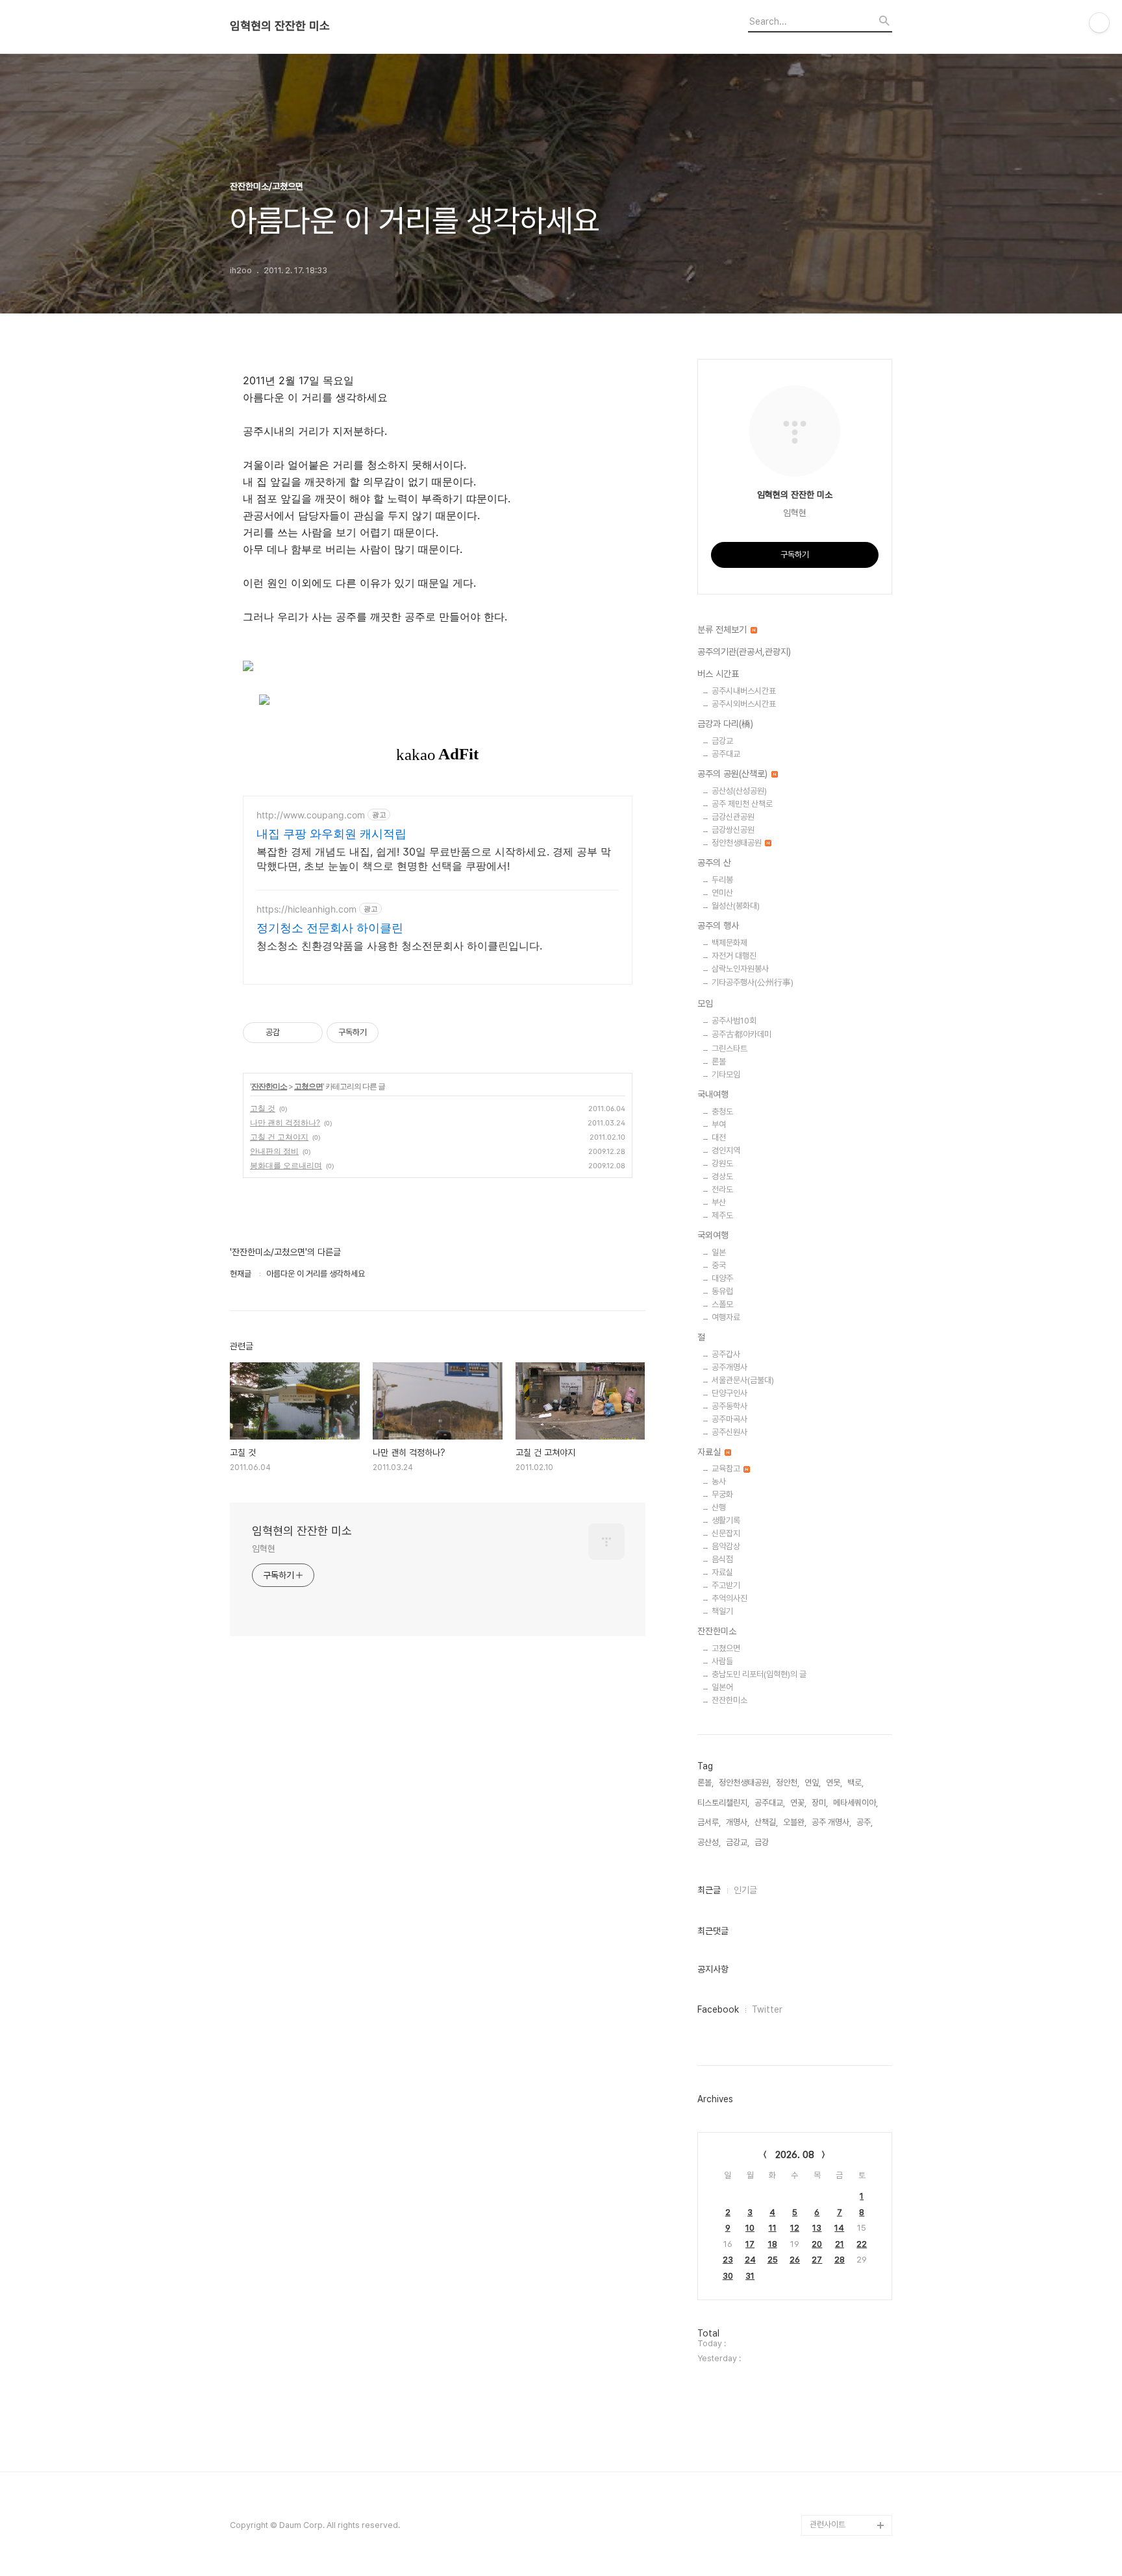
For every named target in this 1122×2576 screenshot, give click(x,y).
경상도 (722, 1176)
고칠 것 (263, 1108)
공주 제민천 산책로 (742, 804)
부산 (719, 1202)
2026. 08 (795, 2155)
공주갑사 (726, 1354)
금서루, (709, 1822)
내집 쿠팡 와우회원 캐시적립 (331, 834)
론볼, (705, 1783)
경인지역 (726, 1150)
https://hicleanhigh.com (306, 909)
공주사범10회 (734, 1021)
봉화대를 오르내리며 (286, 1165)
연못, (834, 1783)
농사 (719, 1481)
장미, (820, 1803)
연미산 (722, 893)
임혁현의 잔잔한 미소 (280, 26)
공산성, (709, 1842)
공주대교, (770, 1803)
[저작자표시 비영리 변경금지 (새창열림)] (396, 1033)
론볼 (719, 1061)
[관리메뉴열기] (1099, 23)
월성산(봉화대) (736, 906)
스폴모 (722, 1304)
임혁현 (264, 1549)
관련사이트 (828, 2524)
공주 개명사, (831, 1822)
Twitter (767, 2009)
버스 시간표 (718, 674)
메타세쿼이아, (855, 1803)
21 (840, 2244)
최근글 (709, 1890)
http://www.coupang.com (311, 815)
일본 (719, 1252)
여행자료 (726, 1317)
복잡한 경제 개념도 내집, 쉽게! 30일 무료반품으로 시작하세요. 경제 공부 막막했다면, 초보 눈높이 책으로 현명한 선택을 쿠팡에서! (434, 859)
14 (839, 2228)
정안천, (788, 1783)
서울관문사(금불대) (743, 1380)
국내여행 (713, 1094)
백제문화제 (729, 943)
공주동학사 (729, 1406)
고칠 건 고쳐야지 (279, 1137)
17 (750, 2244)
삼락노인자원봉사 (740, 969)
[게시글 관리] (308, 1033)
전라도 (722, 1189)
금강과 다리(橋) (725, 724)
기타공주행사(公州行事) (753, 982)
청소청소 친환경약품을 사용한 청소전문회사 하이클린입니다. (399, 946)
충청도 (722, 1111)
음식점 (722, 1559)
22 (862, 2244)
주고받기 (726, 1585)
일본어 (722, 1687)
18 (773, 2244)
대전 (719, 1137)
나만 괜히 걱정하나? (285, 1122)
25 (773, 2260)
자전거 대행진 (734, 956)
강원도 (722, 1163)
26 (795, 2260)
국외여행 (713, 1235)
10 (750, 2228)
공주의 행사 (718, 926)
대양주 (722, 1278)
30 (728, 2276)
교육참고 (727, 1468)
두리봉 (722, 880)
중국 (719, 1265)
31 (750, 2276)
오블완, (795, 1822)
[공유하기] (292, 1033)
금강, (763, 1842)
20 (817, 2244)
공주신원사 (729, 1432)
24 (750, 2260)
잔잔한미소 (269, 1086)
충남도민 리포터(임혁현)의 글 (759, 1674)
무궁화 (722, 1494)
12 (795, 2228)
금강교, (738, 1842)
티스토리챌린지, (723, 1803)
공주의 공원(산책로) (734, 774)
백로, (855, 1783)
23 (728, 2260)
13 (817, 2228)
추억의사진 (729, 1598)
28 (840, 2260)
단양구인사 (729, 1393)
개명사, (738, 1822)
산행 (719, 1507)
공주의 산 (714, 863)
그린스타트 (729, 1049)
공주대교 (726, 754)
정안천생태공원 (738, 843)
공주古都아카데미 (742, 1034)
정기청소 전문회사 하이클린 (330, 928)
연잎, (813, 1783)
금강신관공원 (733, 817)
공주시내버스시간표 (744, 691)
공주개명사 (729, 1367)
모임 (705, 1003)
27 (817, 2260)
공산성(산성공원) (739, 791)
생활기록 (726, 1520)
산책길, (766, 1822)
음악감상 (726, 1546)
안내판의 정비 (274, 1151)
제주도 (722, 1215)
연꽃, (798, 1803)
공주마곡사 (729, 1419)
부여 (719, 1124)
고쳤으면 (308, 1086)
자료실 (710, 1452)
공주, (865, 1822)
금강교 (722, 741)
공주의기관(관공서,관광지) (744, 652)
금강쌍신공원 (733, 830)
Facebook (718, 2009)
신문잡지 (726, 1533)
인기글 (745, 1890)
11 (773, 2228)
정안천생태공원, (745, 1783)
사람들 (722, 1661)
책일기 (722, 1611)
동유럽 (722, 1291)
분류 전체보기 (723, 630)
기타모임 (726, 1074)
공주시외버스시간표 (744, 704)
